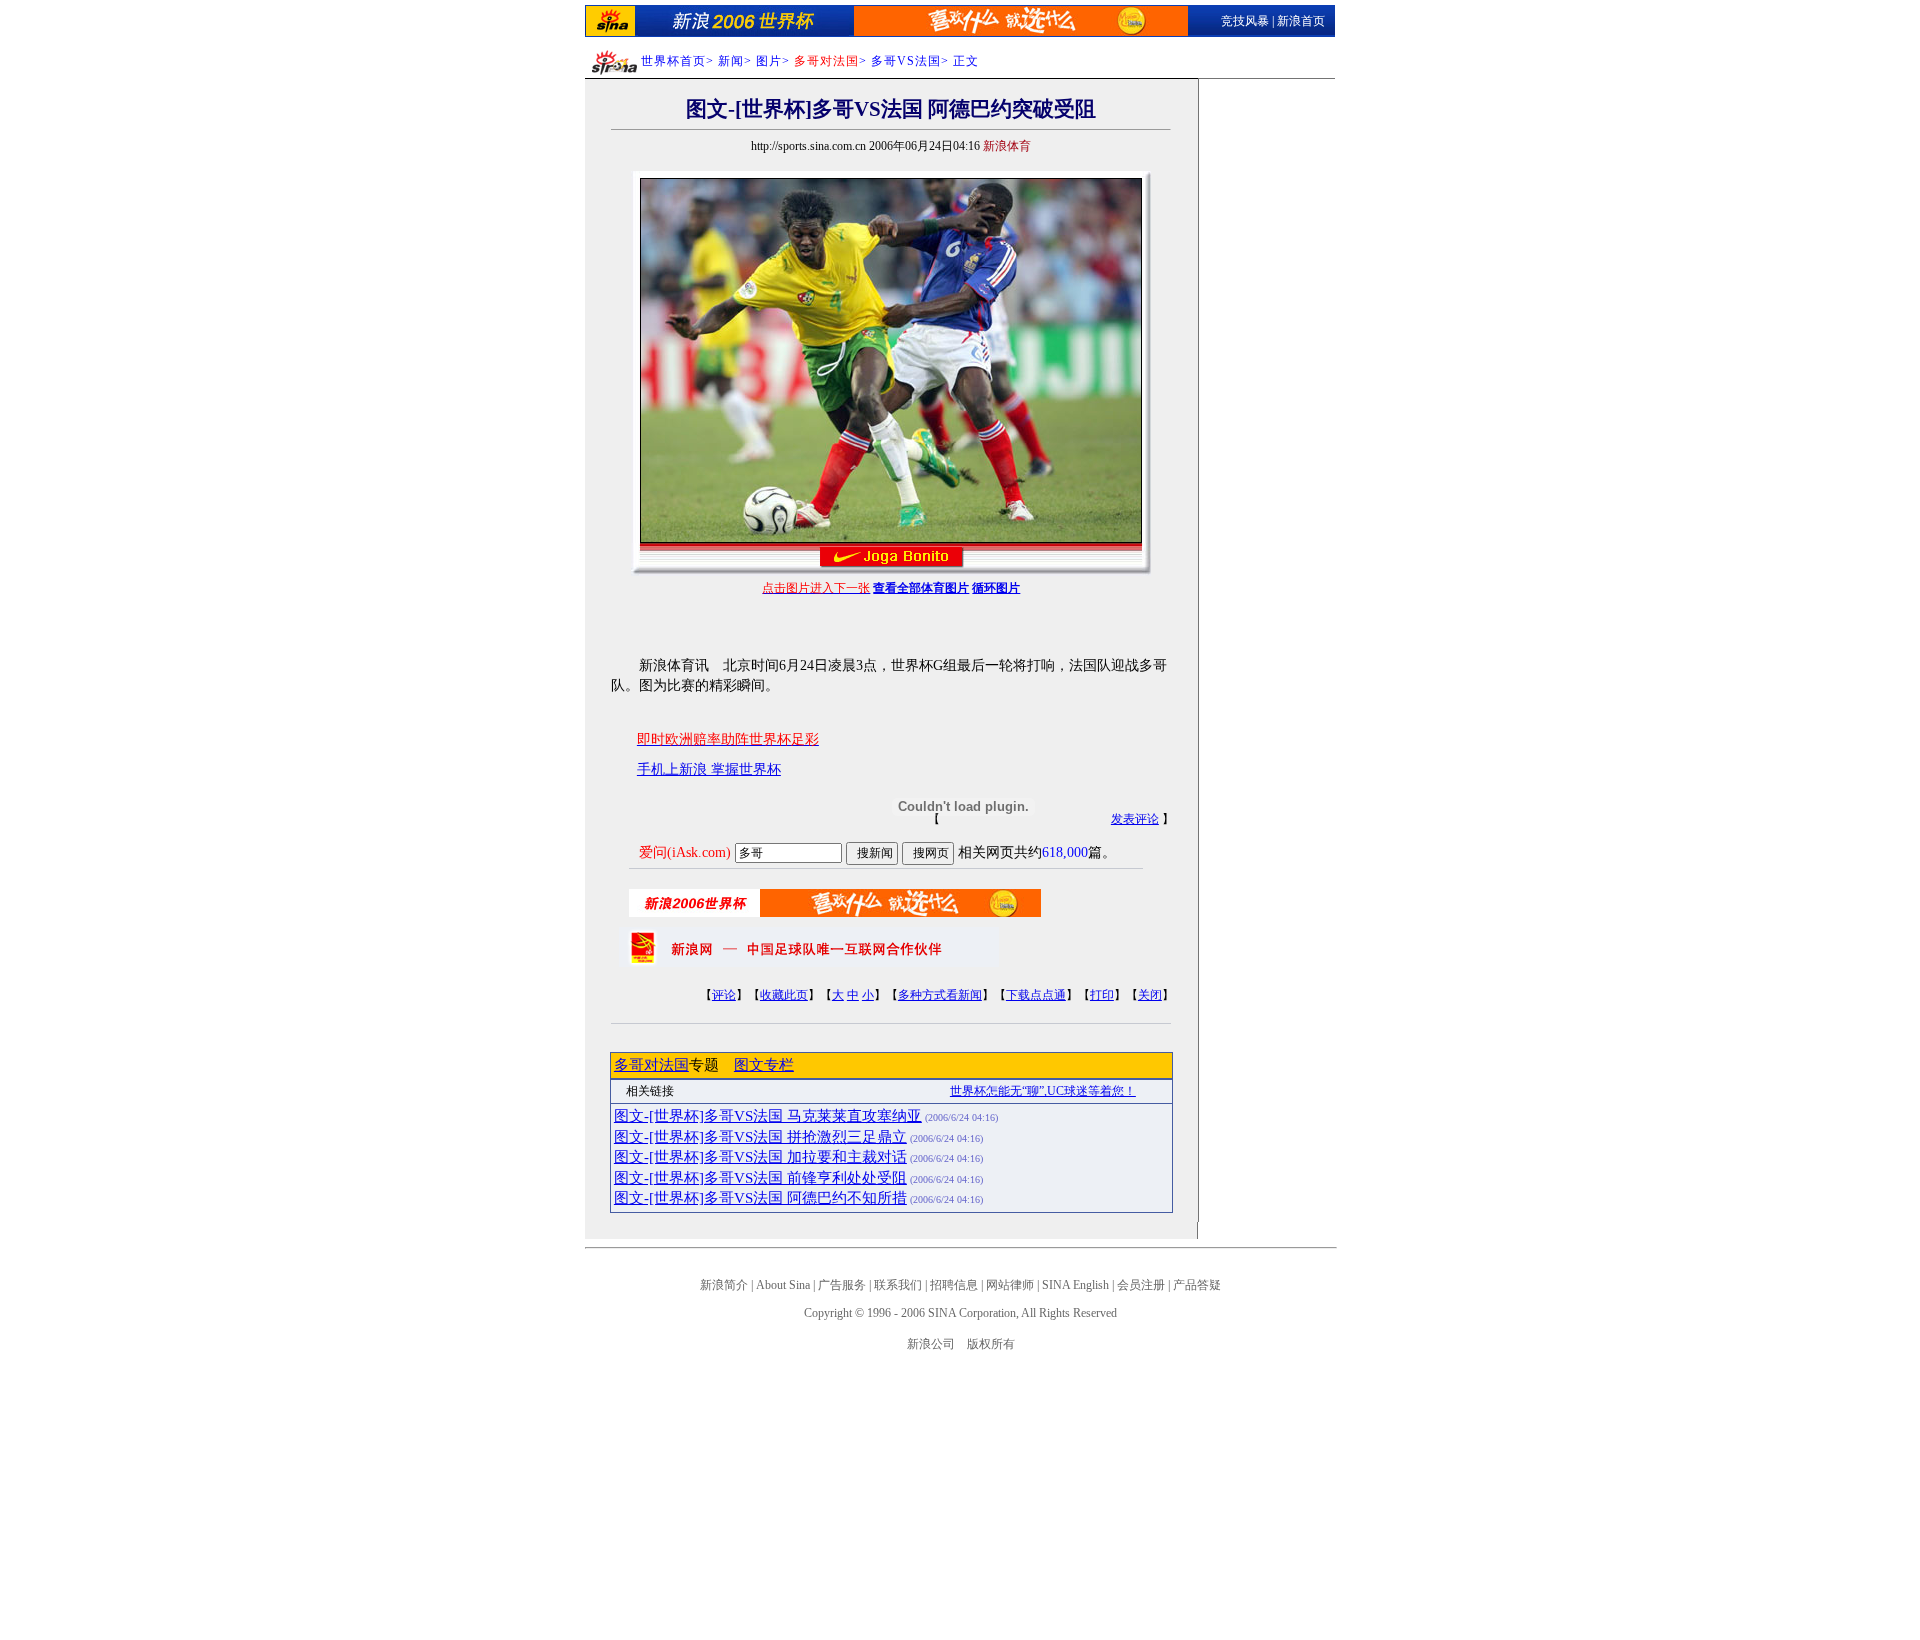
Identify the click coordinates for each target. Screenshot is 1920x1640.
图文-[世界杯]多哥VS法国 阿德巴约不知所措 (760, 1198)
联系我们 (898, 1285)
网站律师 (1010, 1285)
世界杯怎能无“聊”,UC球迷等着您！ (1043, 1091)
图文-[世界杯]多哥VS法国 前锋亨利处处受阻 (760, 1178)
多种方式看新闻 (940, 995)
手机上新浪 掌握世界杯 (709, 769)
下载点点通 (1036, 995)
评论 (724, 995)
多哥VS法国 (906, 61)
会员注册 (1141, 1285)
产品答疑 (1197, 1285)
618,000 (1065, 852)
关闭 (1150, 995)
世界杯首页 (673, 61)
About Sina (783, 1285)
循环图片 (996, 588)
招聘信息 (954, 1285)
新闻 (731, 61)
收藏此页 (784, 995)
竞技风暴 (1245, 21)
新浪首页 (1301, 21)
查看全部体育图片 (921, 588)
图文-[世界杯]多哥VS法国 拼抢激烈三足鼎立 (760, 1137)
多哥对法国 (651, 1065)
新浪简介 (724, 1285)
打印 (1102, 995)
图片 (769, 61)
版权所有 (991, 1344)
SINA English (1075, 1285)
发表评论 (1135, 819)
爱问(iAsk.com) (685, 852)
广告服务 (842, 1285)
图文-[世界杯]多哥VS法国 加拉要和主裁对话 (760, 1157)
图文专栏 (764, 1065)
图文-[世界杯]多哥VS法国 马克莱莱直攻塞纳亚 (768, 1116)
